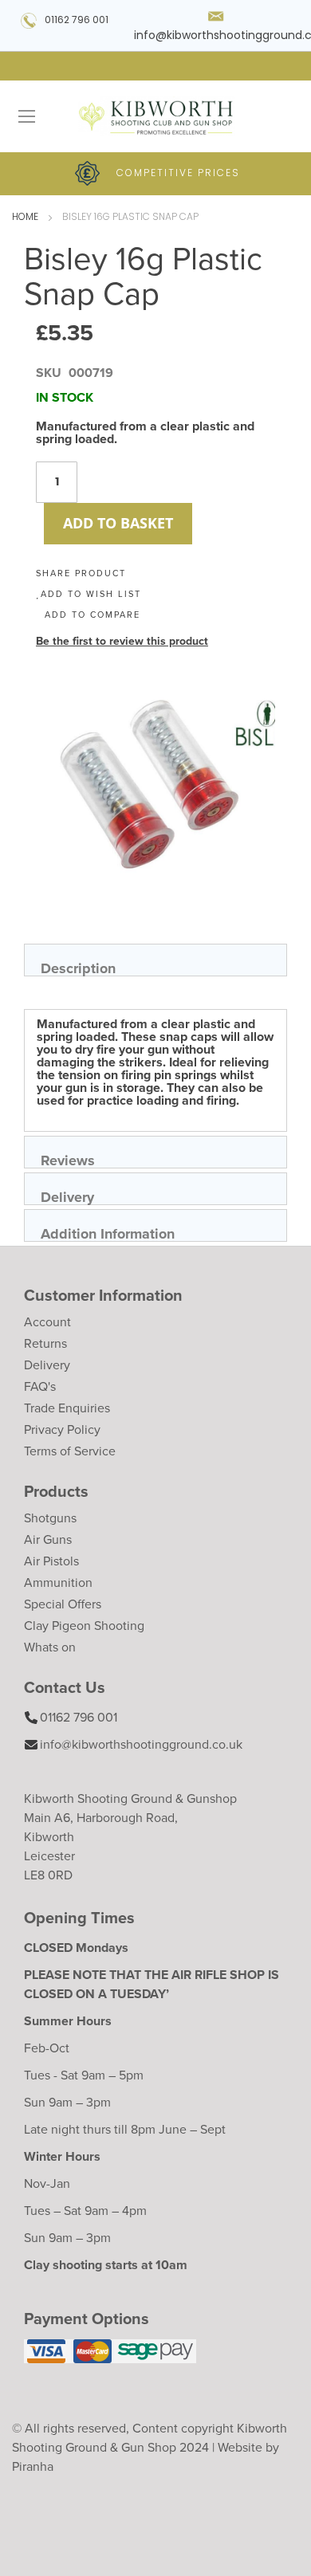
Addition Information (108, 1233)
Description (78, 967)
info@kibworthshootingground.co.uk (141, 1744)
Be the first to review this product (122, 641)
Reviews (68, 1159)
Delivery (67, 1196)
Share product (81, 573)
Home (25, 218)
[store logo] (155, 116)
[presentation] (155, 960)
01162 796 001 (77, 21)
